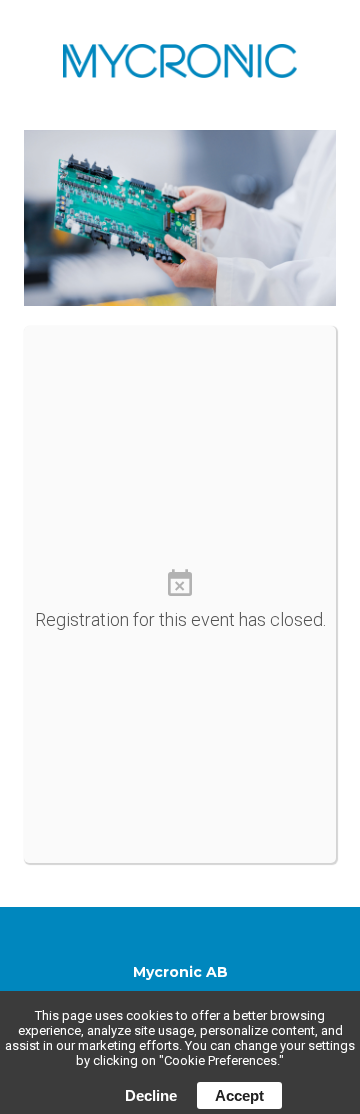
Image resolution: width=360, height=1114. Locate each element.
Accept (239, 1095)
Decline (151, 1095)
